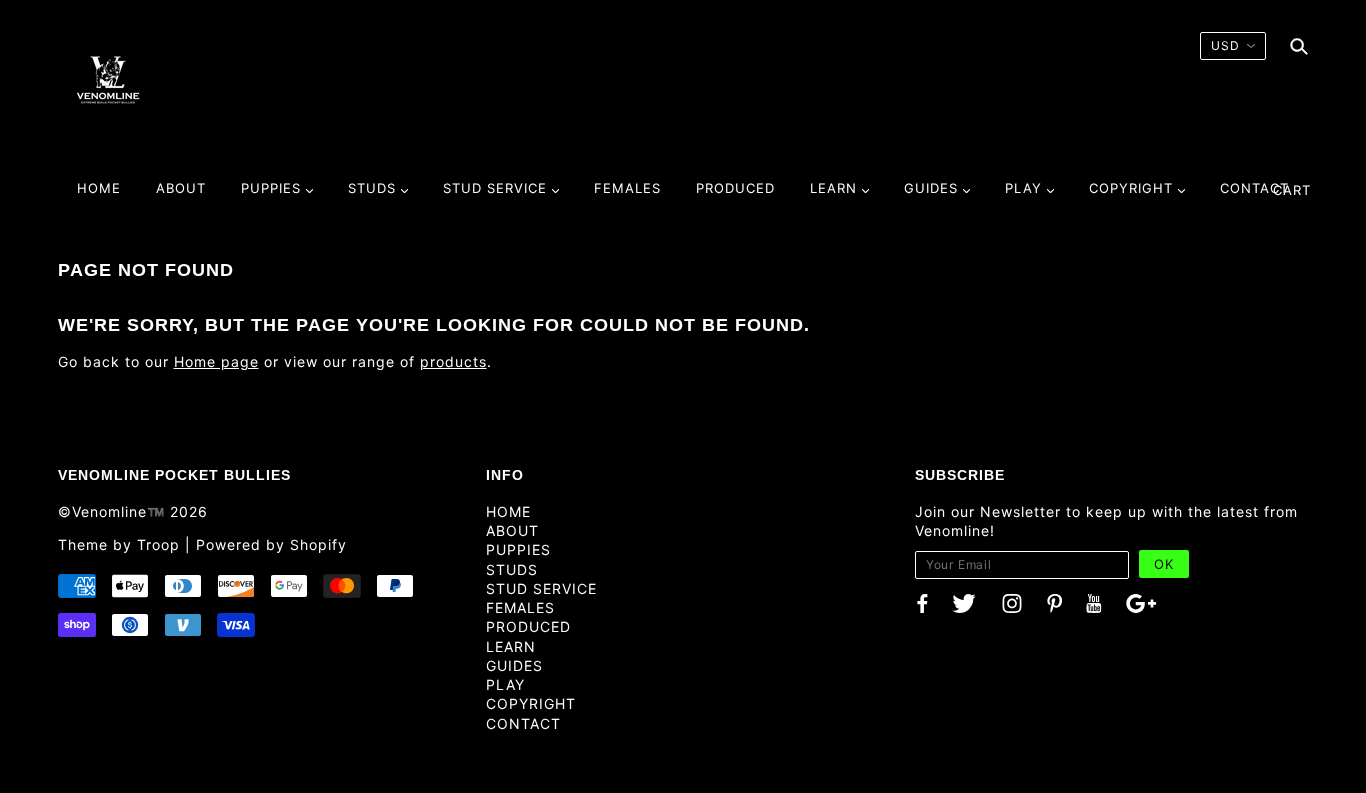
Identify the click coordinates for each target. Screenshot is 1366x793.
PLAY (505, 684)
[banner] (108, 79)
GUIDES (514, 665)
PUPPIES (518, 549)
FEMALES (520, 607)
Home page (216, 361)
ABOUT (512, 530)
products (453, 361)
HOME (508, 511)
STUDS (512, 569)
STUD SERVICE (541, 588)
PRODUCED (528, 626)
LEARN (511, 646)
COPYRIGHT (531, 703)
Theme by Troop (119, 544)
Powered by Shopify (271, 544)
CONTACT (523, 723)
